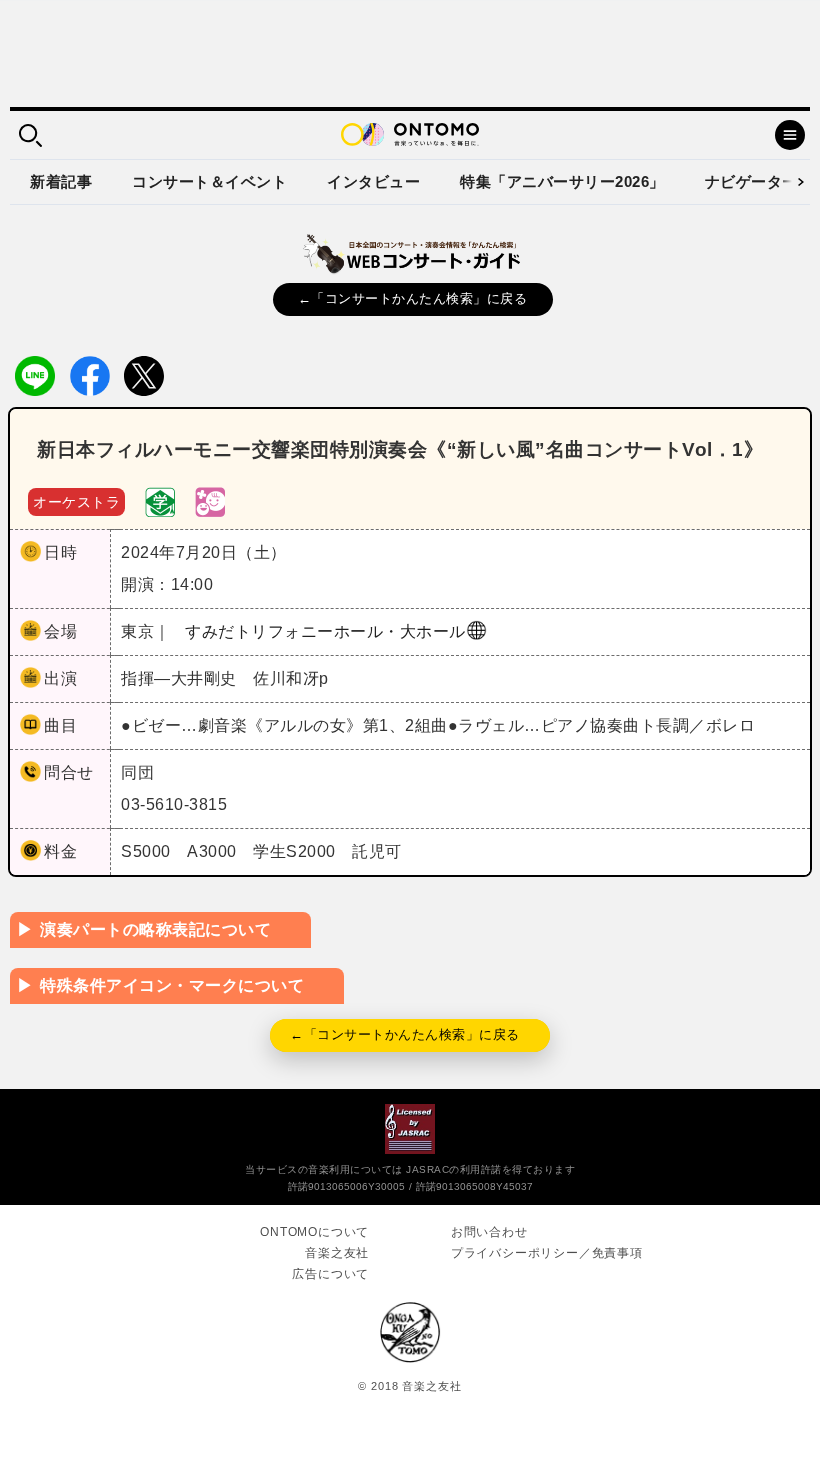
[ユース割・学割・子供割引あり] (160, 500)
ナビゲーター (751, 181)
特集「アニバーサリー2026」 (562, 181)
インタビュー (373, 181)
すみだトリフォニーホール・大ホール (325, 631)
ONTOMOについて (314, 1232)
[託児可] (210, 500)
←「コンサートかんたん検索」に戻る (413, 298)
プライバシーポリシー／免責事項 (547, 1253)
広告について (330, 1274)
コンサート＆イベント (209, 181)
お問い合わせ (489, 1232)
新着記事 (61, 181)
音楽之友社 (337, 1253)
